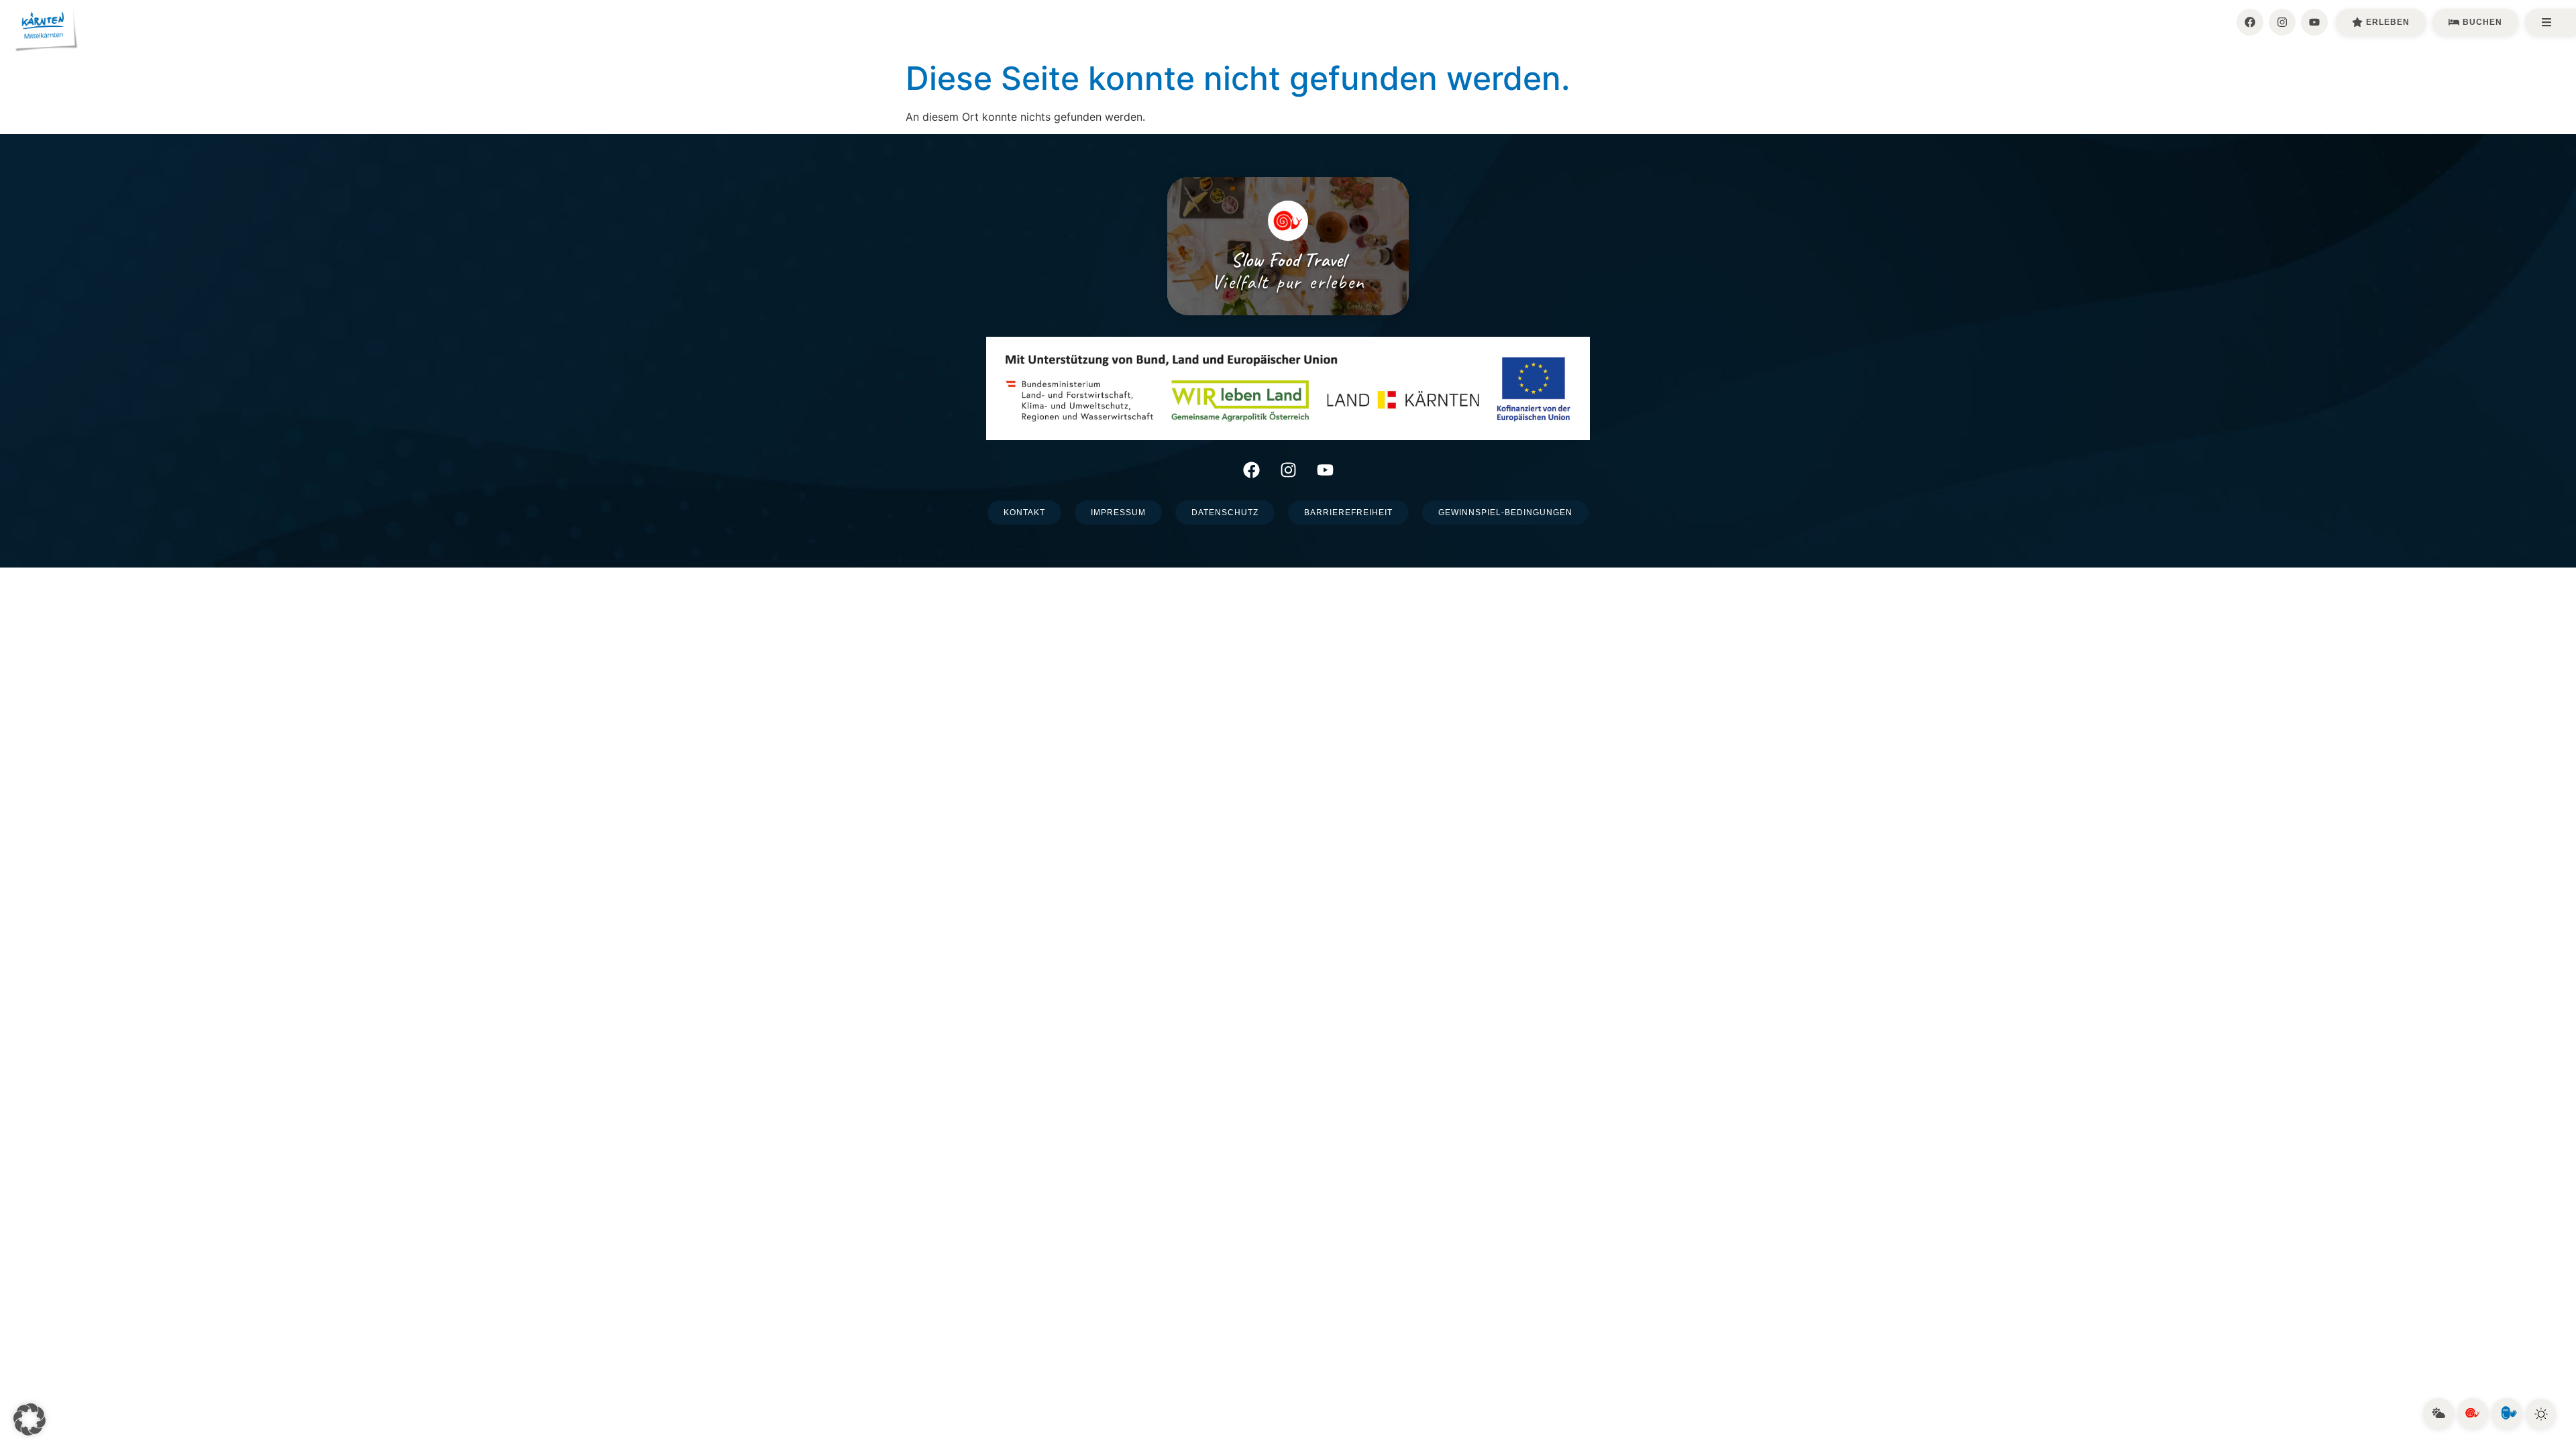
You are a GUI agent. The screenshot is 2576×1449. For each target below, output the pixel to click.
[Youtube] (2314, 22)
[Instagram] (2282, 22)
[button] (30, 1419)
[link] (2438, 1413)
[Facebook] (2250, 22)
